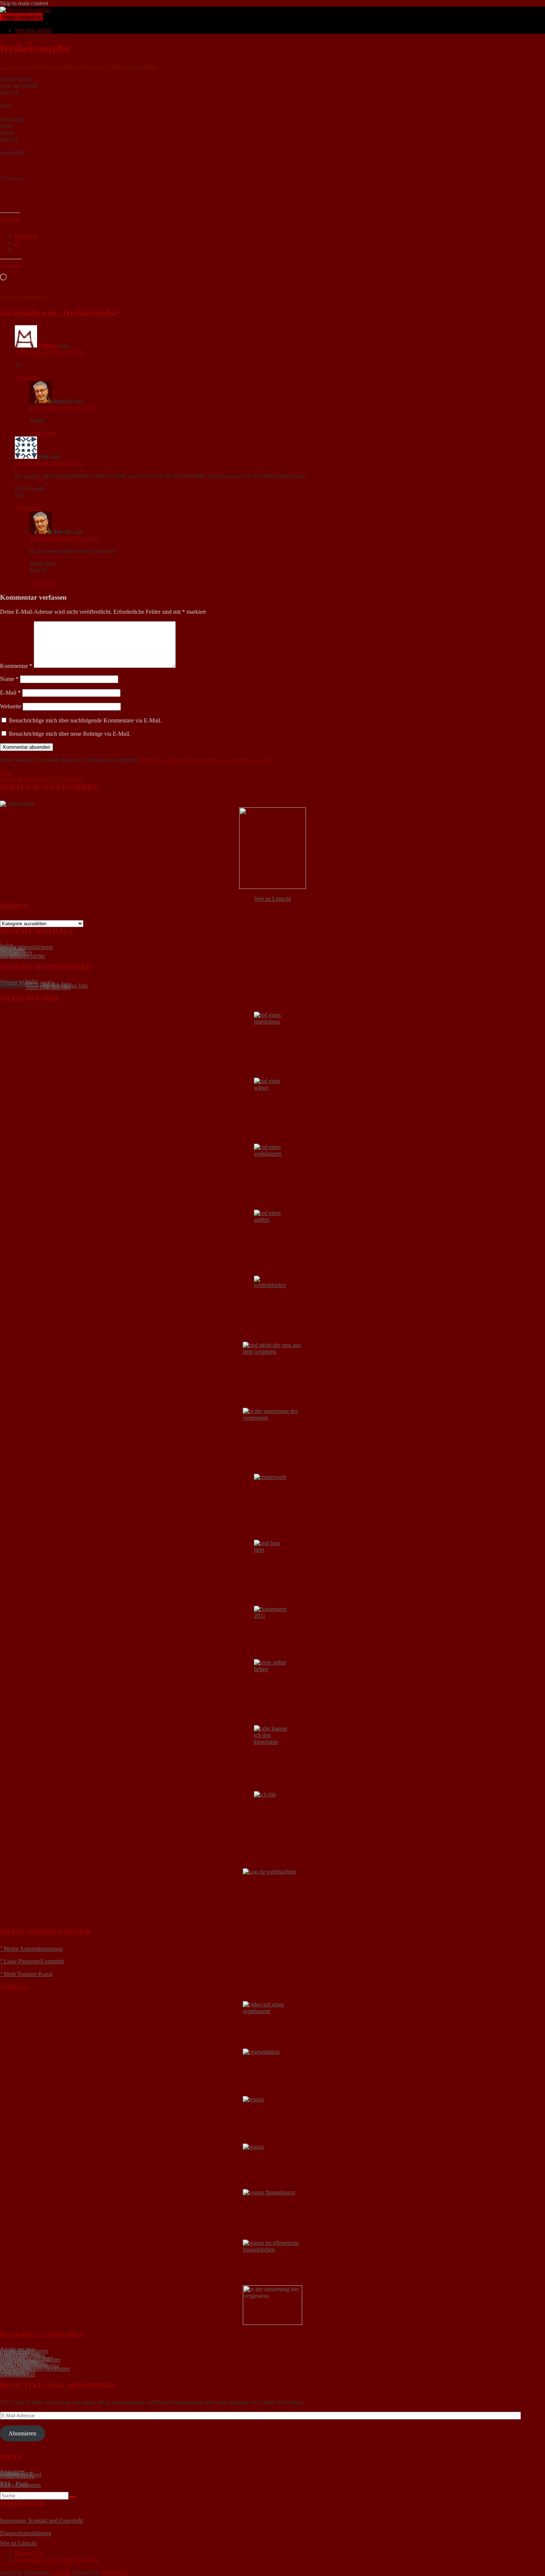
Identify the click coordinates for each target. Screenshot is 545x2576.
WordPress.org (17, 2476)
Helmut (48, 345)
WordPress (114, 2572)
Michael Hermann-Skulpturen (35, 2369)
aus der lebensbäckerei (26, 947)
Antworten (27, 377)
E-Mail (10, 693)
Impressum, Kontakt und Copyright (42, 2521)
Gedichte (148, 67)
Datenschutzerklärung (26, 2533)
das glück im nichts (22, 956)
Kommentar (16, 666)
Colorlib (61, 2572)
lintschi (98, 67)
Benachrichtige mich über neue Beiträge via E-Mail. (70, 734)
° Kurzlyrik (121, 67)
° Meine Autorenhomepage (32, 1949)
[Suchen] (73, 2497)
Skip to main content (24, 3)
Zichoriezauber (18, 2374)
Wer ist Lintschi (33, 30)
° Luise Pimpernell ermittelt (32, 1961)
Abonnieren (22, 2433)
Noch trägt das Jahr (48, 987)
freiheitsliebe (33, 297)
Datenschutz (29, 2553)
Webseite (11, 706)
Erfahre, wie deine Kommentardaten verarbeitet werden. (207, 760)
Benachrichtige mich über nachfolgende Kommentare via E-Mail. (85, 720)
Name (9, 679)
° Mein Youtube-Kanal (26, 1974)
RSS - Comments (20, 2485)
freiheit (8, 297)
